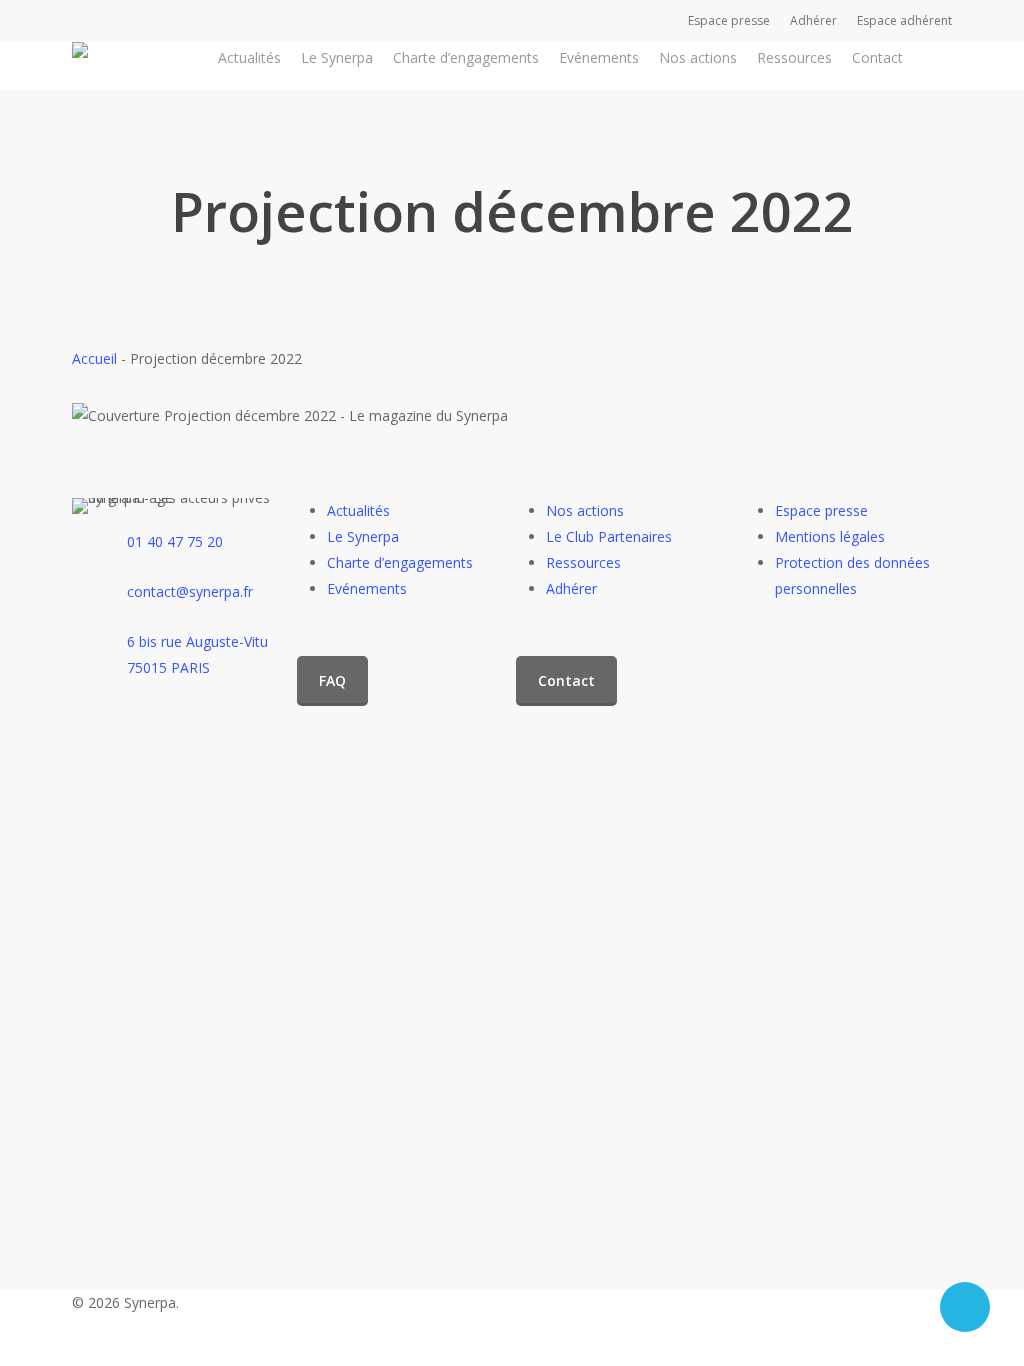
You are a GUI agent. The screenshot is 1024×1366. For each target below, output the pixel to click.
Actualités (358, 510)
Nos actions (585, 510)
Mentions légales (830, 536)
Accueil (94, 358)
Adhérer (571, 588)
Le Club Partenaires (609, 536)
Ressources (583, 562)
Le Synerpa (363, 536)
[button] (332, 681)
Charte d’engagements (400, 562)
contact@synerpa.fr (190, 591)
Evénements (367, 588)
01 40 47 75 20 (175, 541)
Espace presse (821, 510)
